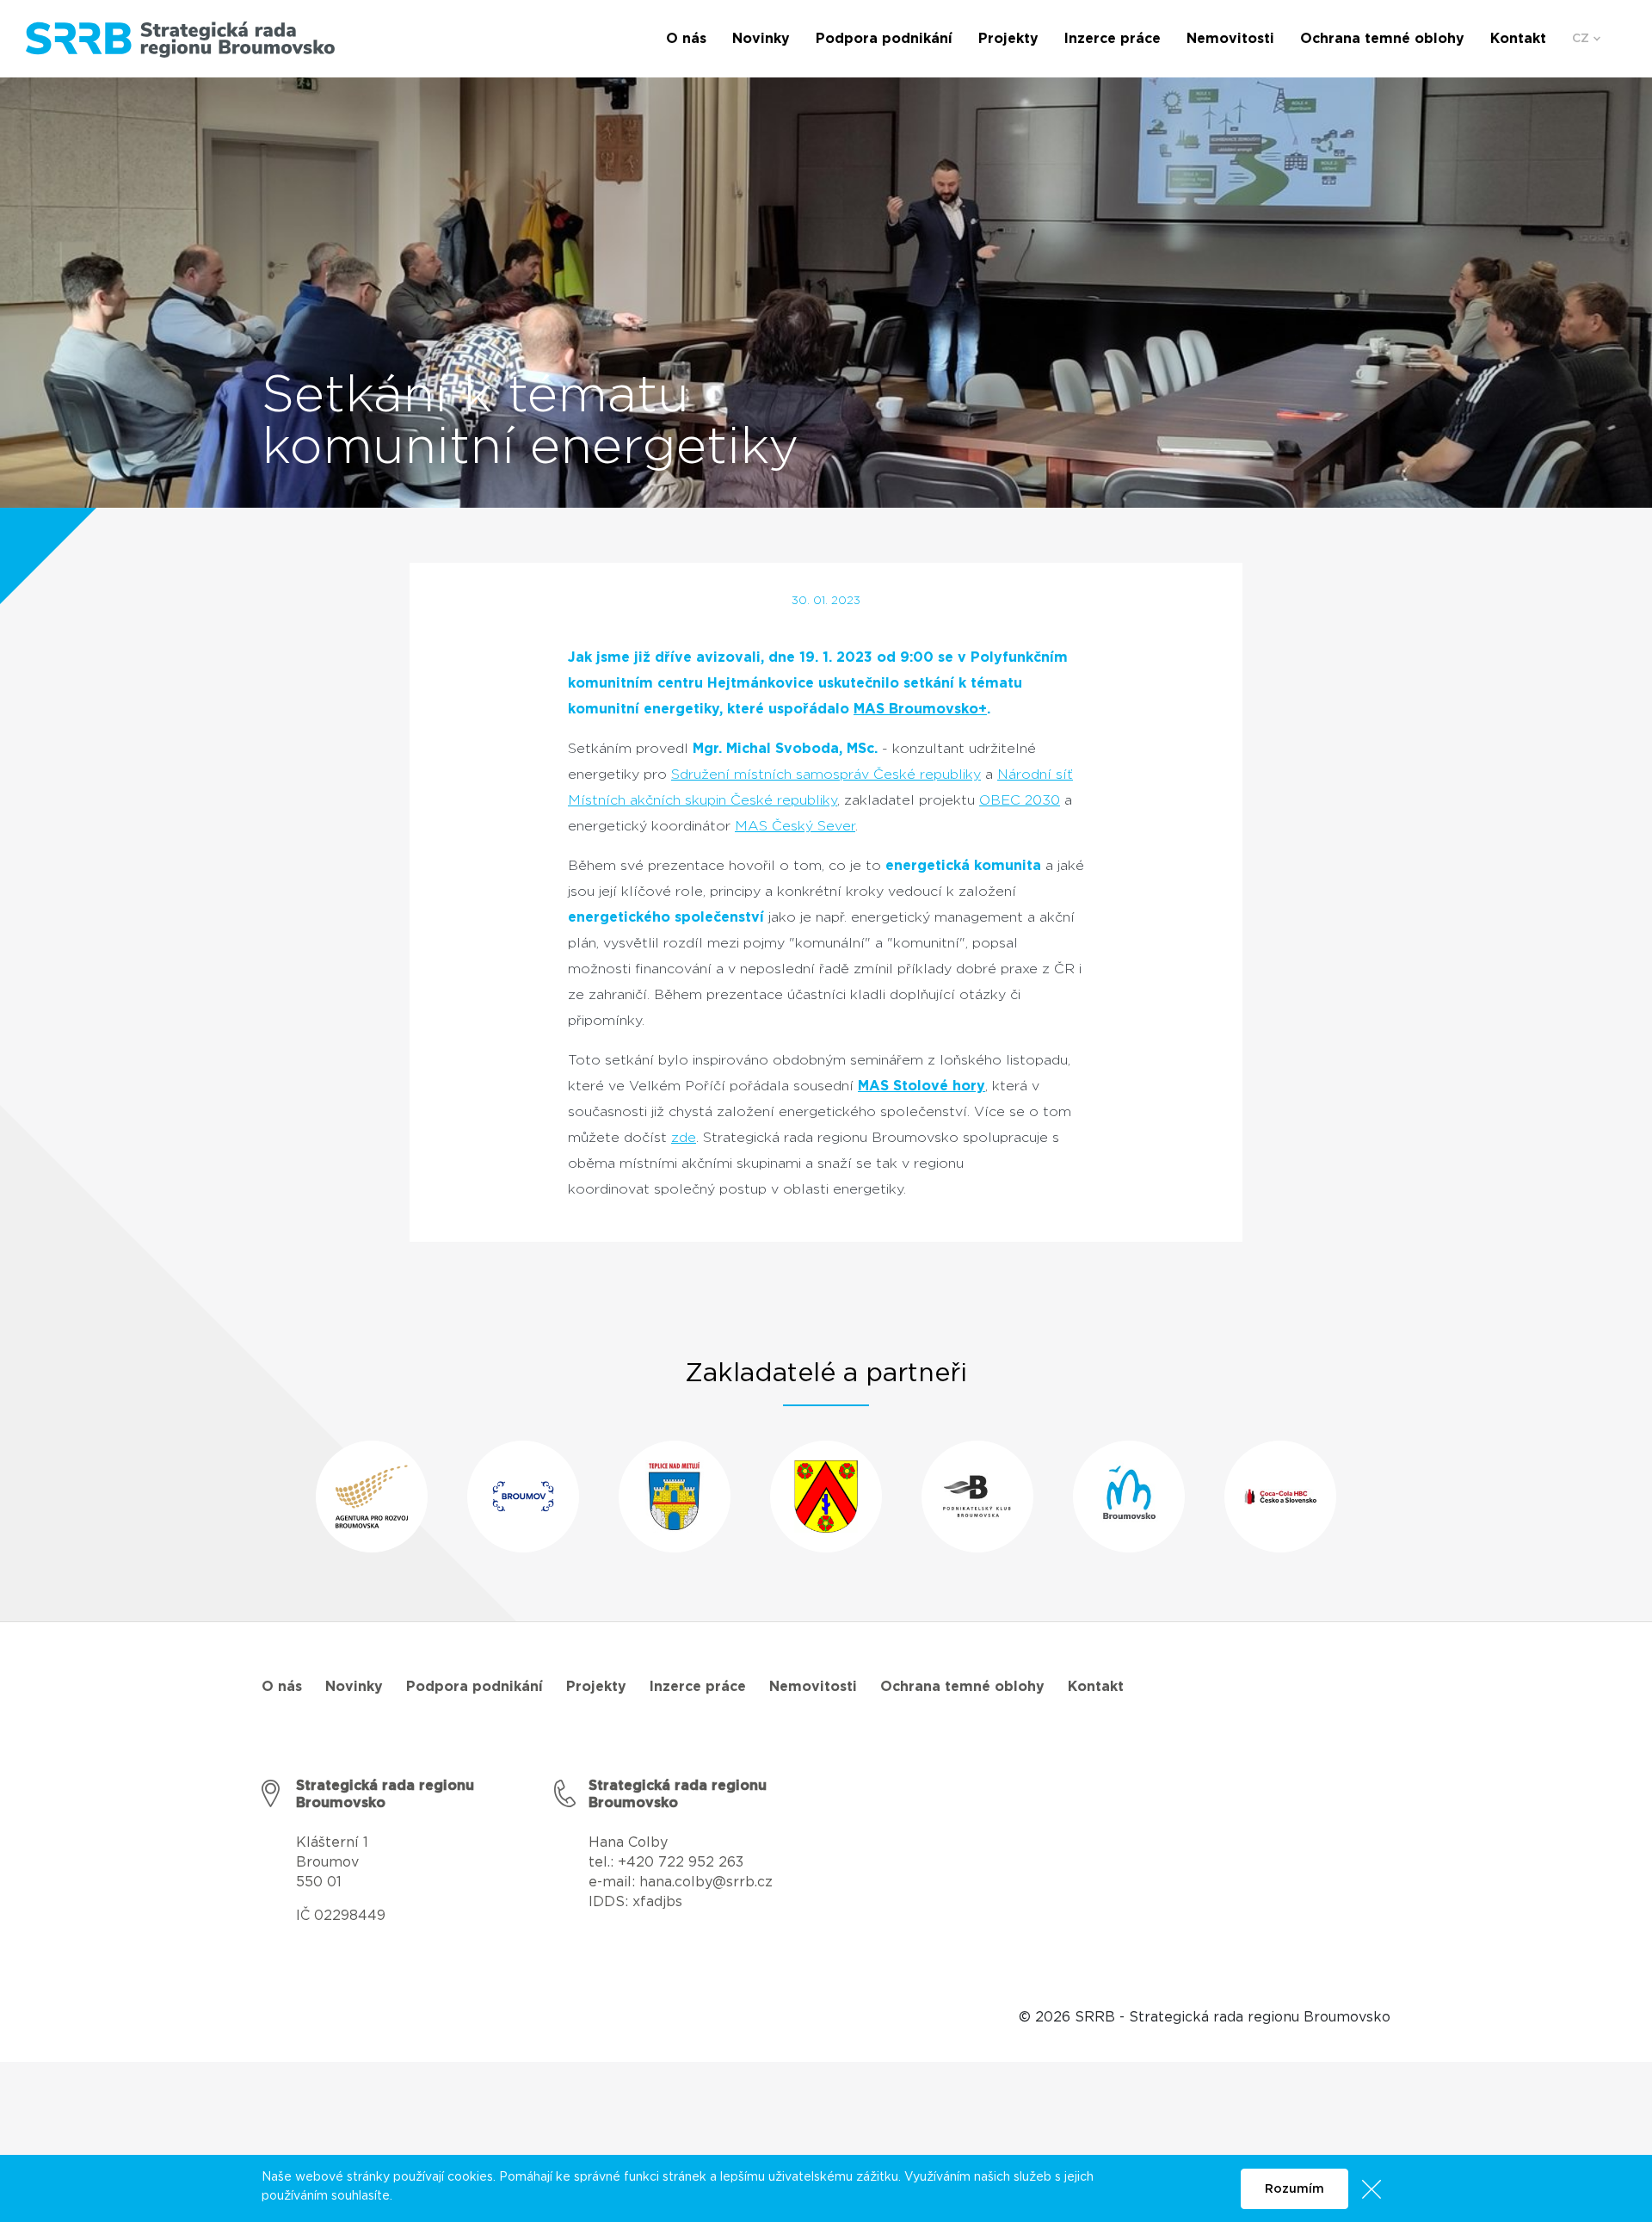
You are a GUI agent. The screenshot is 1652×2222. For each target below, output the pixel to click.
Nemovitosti (813, 1687)
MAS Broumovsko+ (920, 709)
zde (684, 1138)
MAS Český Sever (795, 826)
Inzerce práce (698, 1687)
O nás (282, 1687)
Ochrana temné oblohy (962, 1687)
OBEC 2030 (1020, 800)
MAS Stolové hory (922, 1086)
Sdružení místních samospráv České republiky (826, 775)
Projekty (596, 1687)
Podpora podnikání (475, 1687)
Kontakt (1096, 1687)
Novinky (354, 1687)
